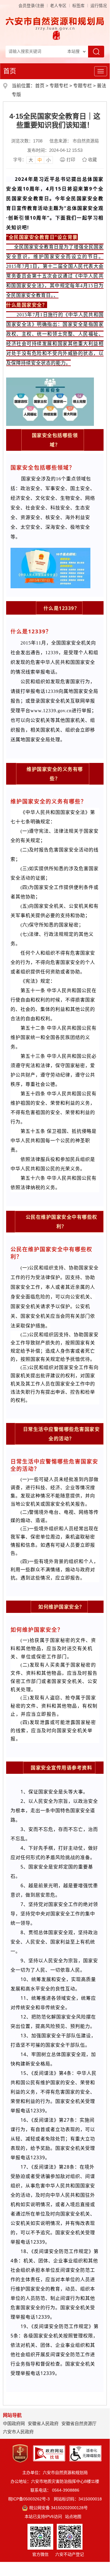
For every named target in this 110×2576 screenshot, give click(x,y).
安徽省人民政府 (43, 2423)
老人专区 (58, 6)
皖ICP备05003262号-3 (29, 2499)
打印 (71, 160)
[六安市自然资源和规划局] (55, 23)
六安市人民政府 (18, 2432)
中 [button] (40, 160)
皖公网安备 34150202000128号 (58, 2508)
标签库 (78, 6)
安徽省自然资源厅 (79, 2423)
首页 (10, 71)
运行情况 (99, 6)
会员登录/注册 (31, 6)
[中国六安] (56, 35)
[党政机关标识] (20, 2453)
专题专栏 (59, 86)
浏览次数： (27, 141)
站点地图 (73, 2517)
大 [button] (31, 160)
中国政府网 (14, 2423)
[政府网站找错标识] (49, 2453)
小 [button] (48, 160)
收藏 (92, 160)
